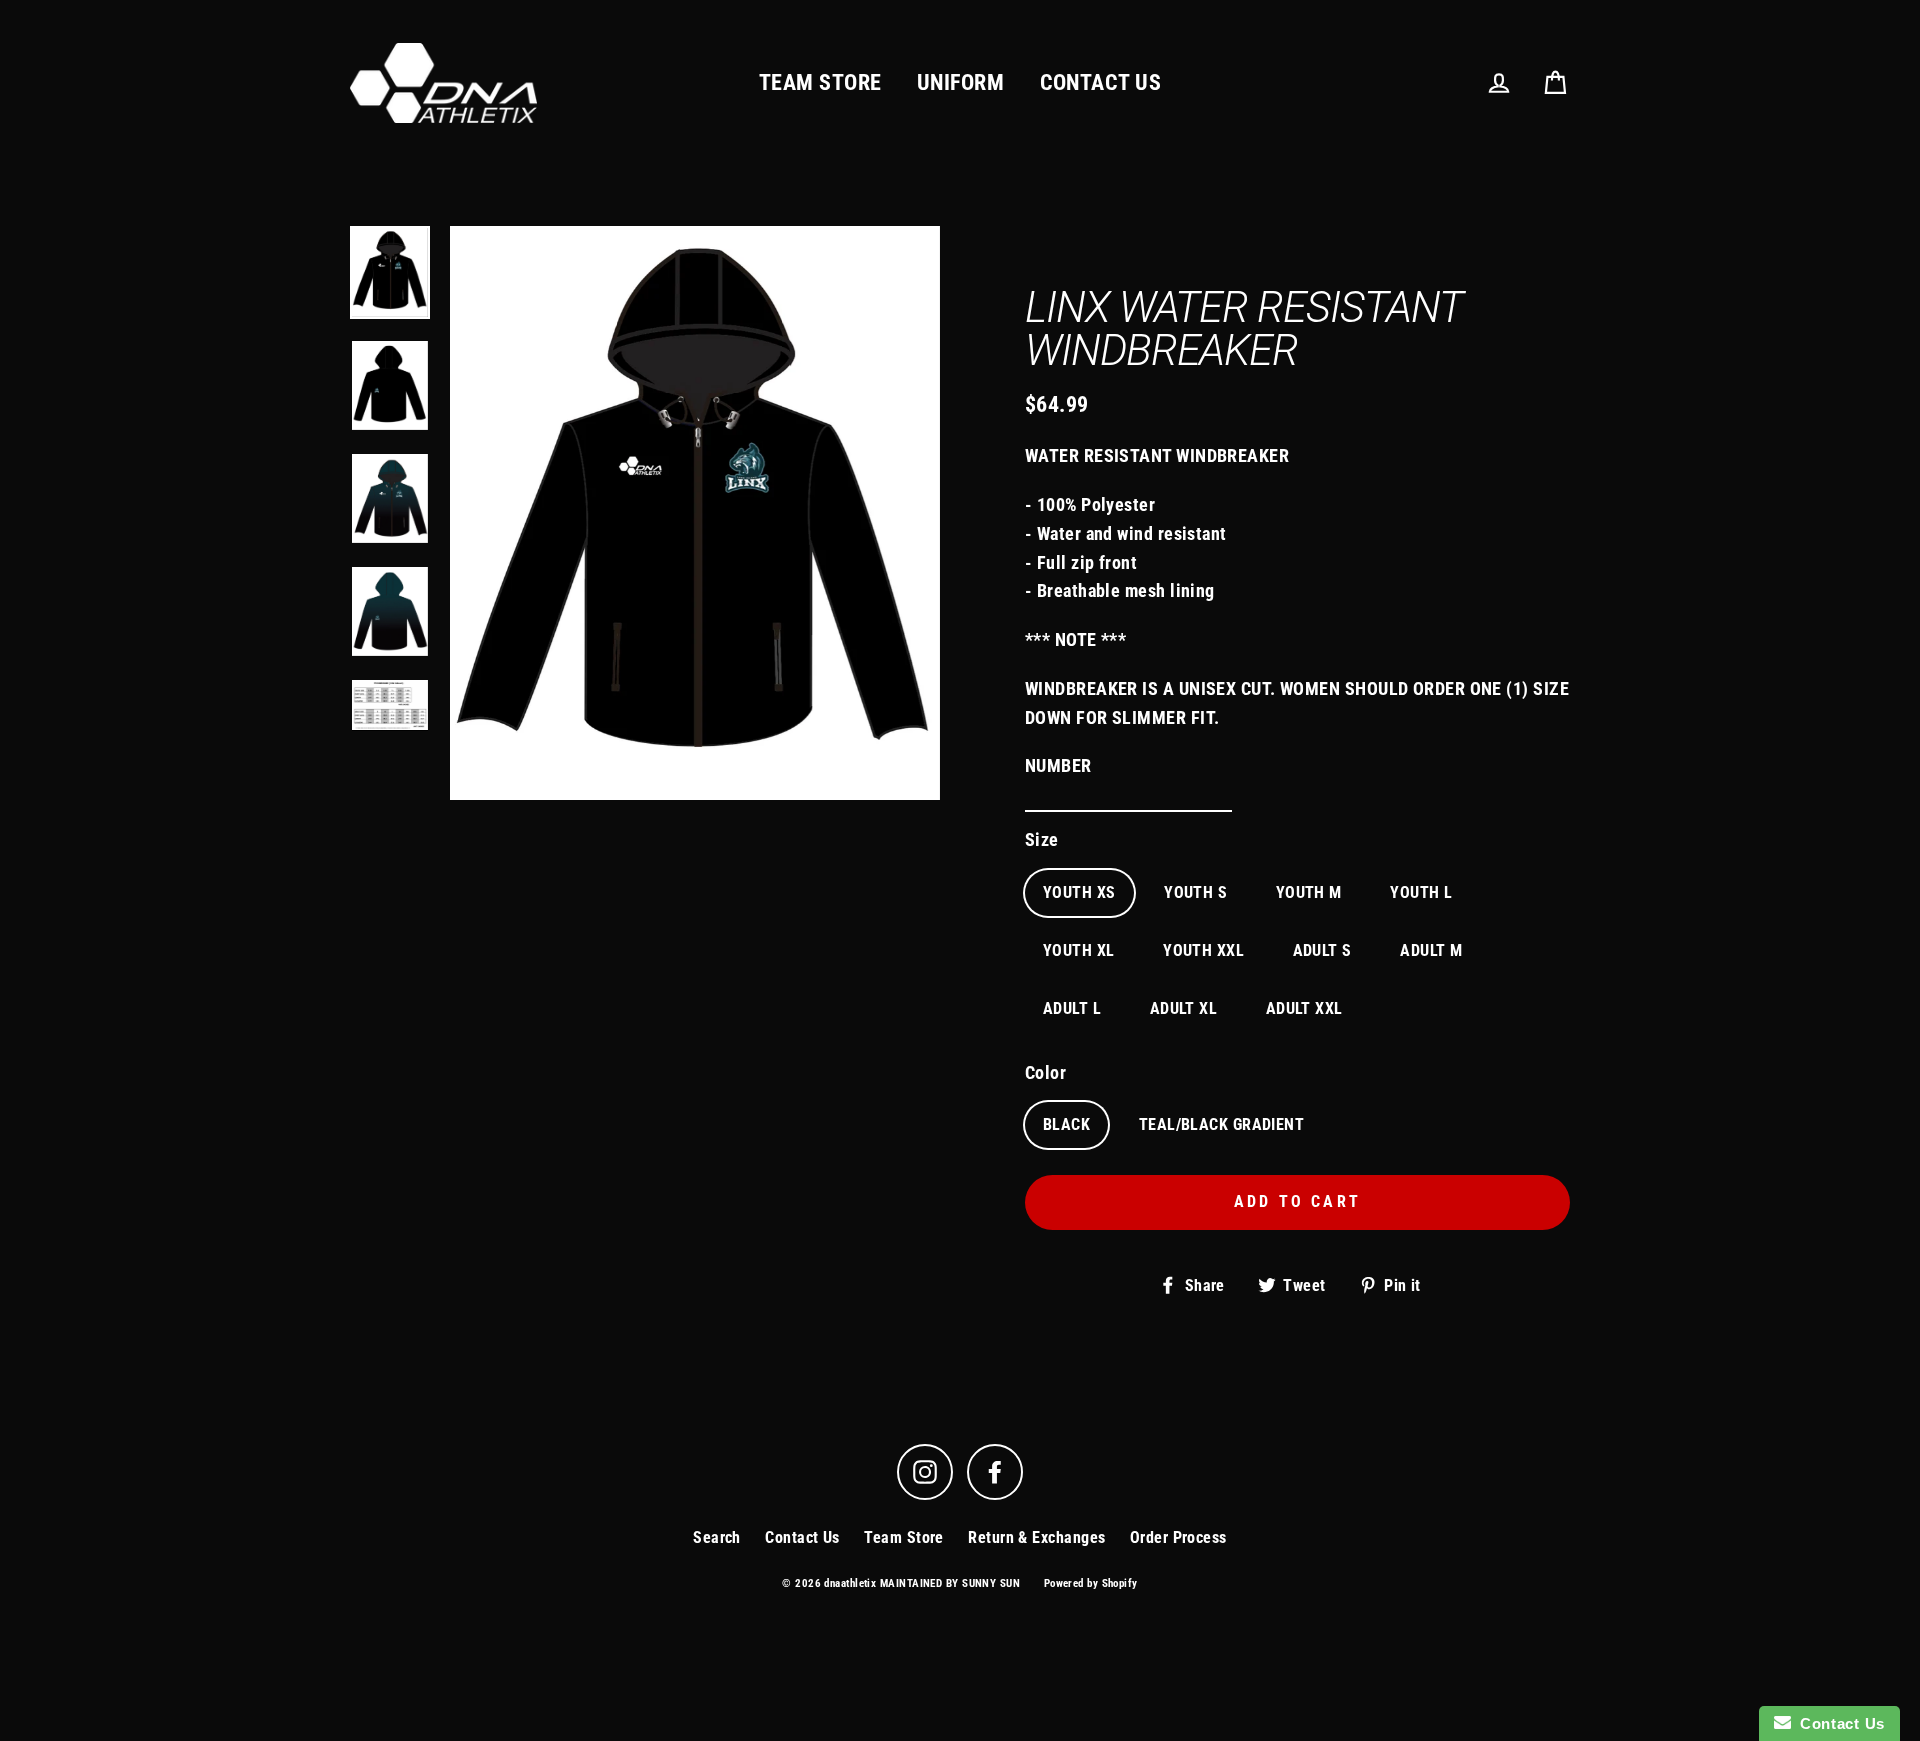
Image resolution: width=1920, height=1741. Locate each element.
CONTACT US (1101, 82)
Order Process (1178, 1537)
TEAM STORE (820, 82)
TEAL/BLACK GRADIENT (1222, 1124)
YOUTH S (1195, 892)
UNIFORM (960, 82)
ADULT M (1431, 950)
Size (1042, 839)
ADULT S (1322, 950)
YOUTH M (1309, 892)
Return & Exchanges (1036, 1537)
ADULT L (1072, 1008)
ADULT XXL (1304, 1008)
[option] (390, 272)
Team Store (904, 1537)
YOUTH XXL (1203, 950)
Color (1045, 1072)
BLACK (1066, 1124)
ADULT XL (1184, 1008)
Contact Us (802, 1537)
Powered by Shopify (1091, 1583)
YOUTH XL (1079, 950)
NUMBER (1058, 765)
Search (717, 1537)
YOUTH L (1421, 892)
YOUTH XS (1079, 892)
